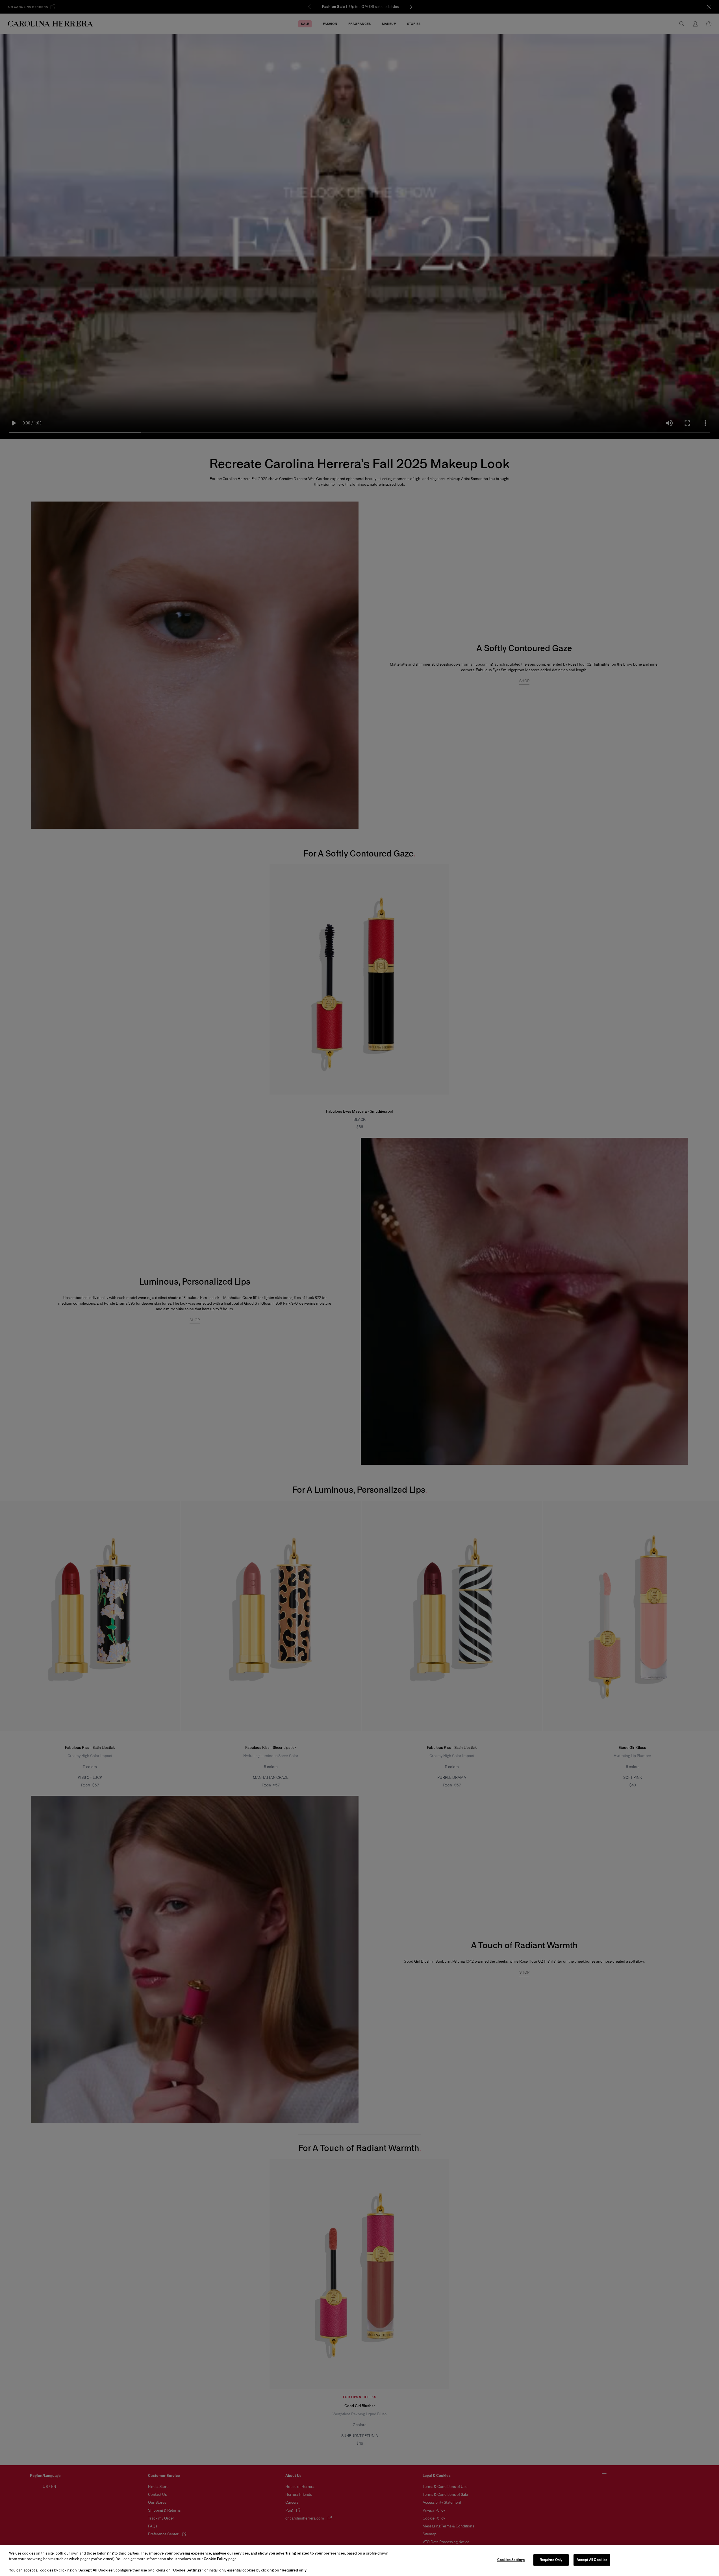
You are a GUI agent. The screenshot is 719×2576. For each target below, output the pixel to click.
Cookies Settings (511, 2560)
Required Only (551, 2560)
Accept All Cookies (592, 2560)
